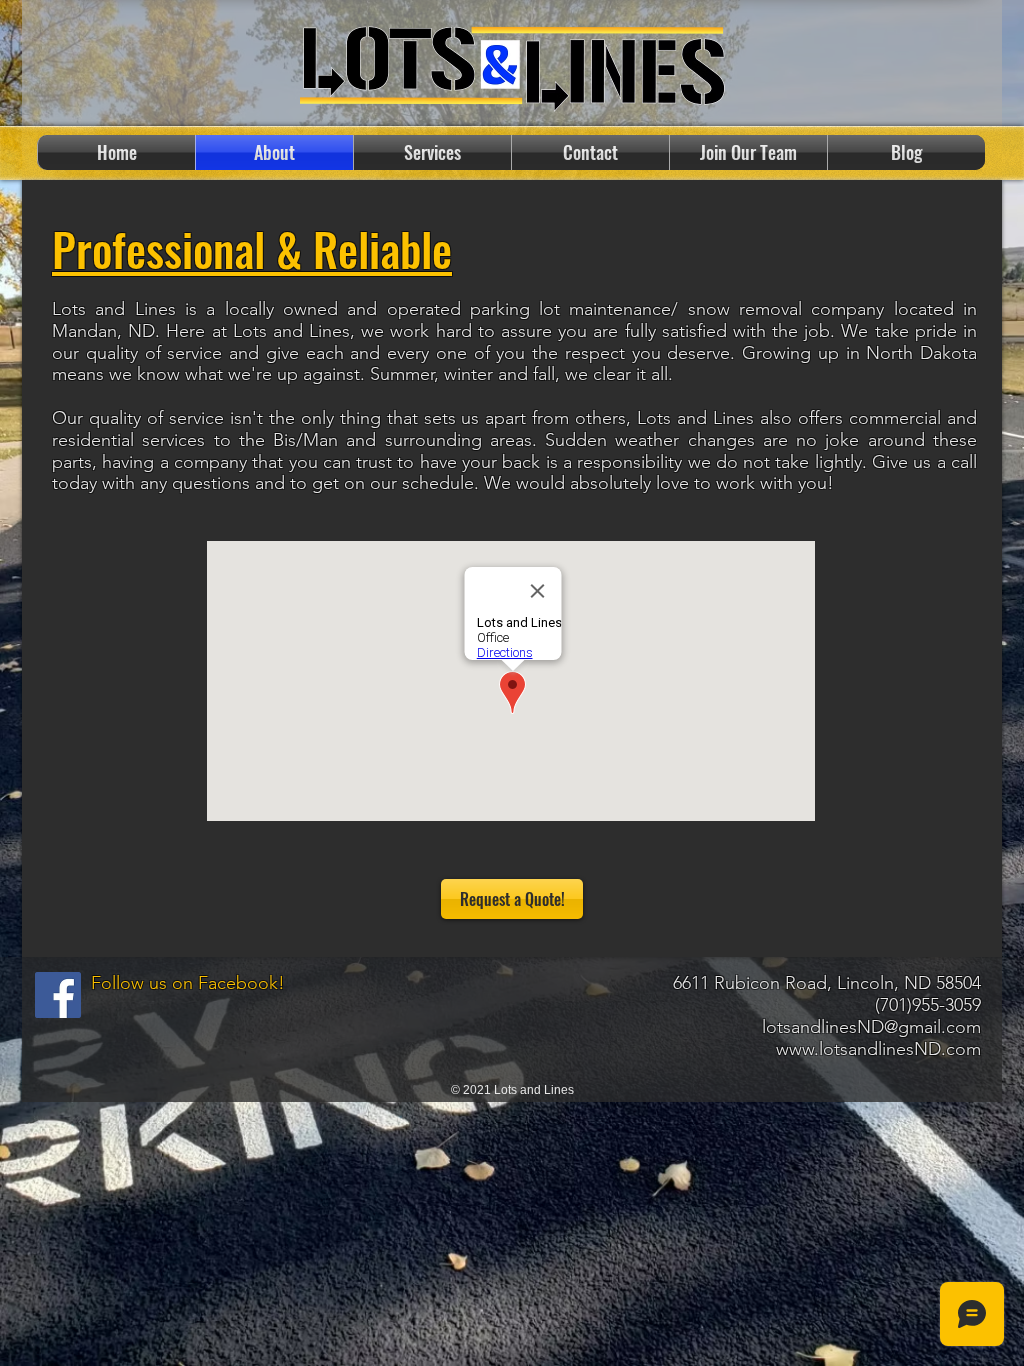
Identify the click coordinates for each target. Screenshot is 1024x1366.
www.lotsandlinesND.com (878, 1049)
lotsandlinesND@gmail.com (871, 1027)
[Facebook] (58, 995)
